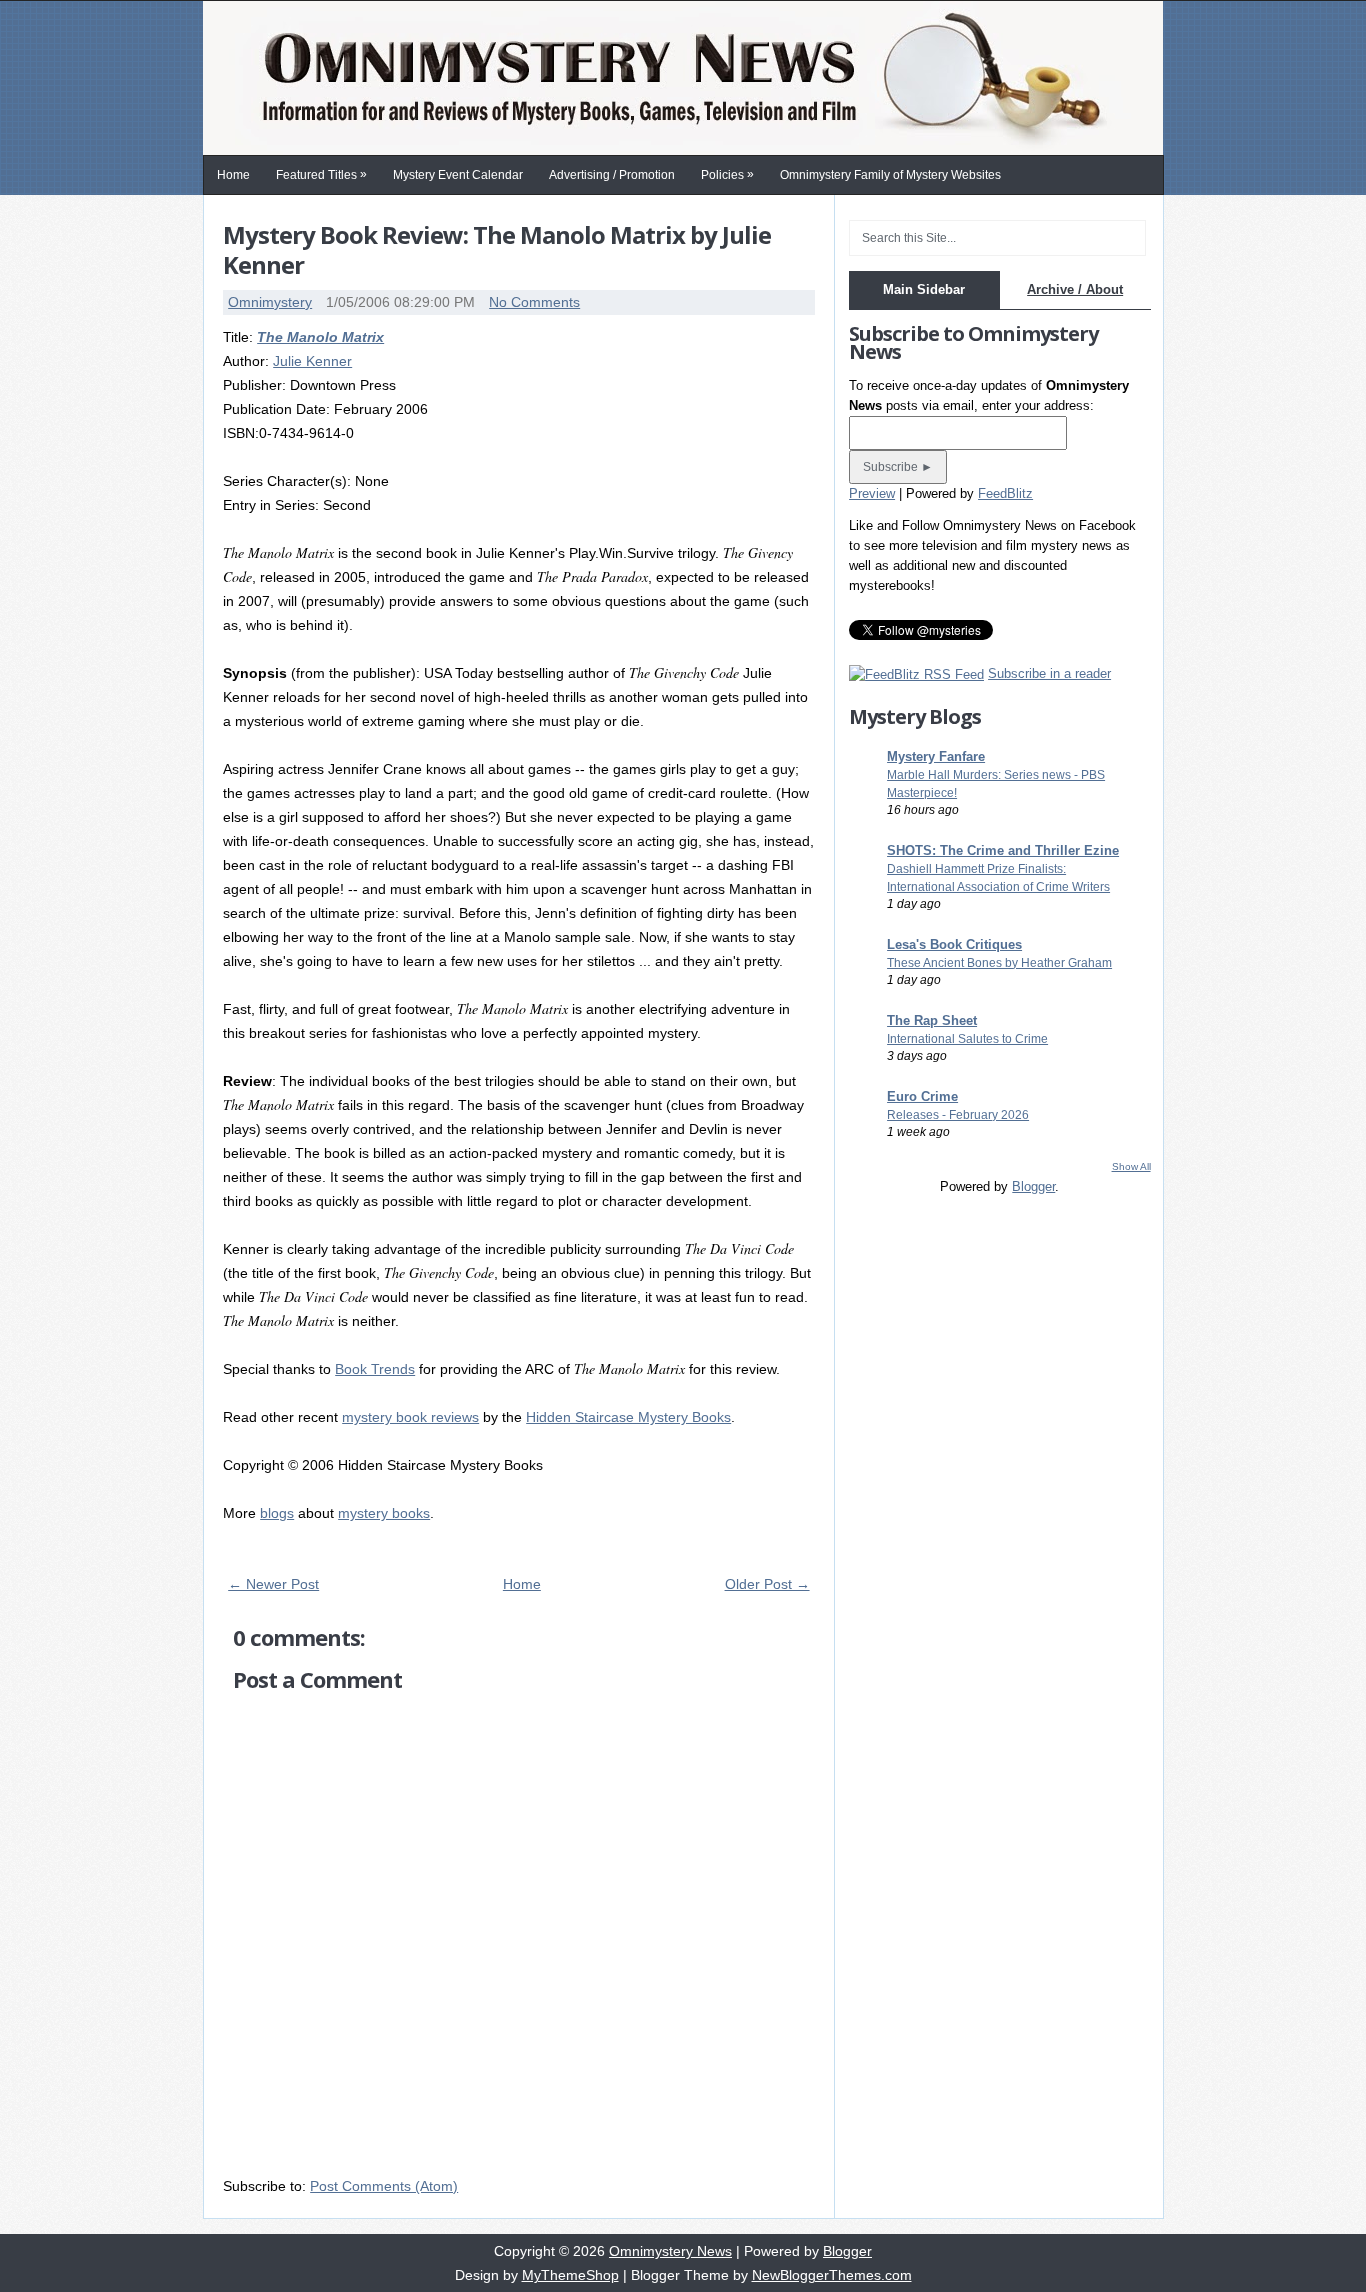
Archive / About (1075, 289)
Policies (727, 174)
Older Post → (767, 1584)
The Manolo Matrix (320, 337)
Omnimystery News (670, 2251)
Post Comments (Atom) (384, 2186)
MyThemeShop (570, 2275)
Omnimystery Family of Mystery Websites (890, 175)
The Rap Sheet (932, 1020)
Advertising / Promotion (612, 175)
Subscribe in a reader (1049, 673)
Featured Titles (321, 174)
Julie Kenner (312, 361)
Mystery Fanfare (936, 756)
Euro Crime (922, 1096)
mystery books (384, 1513)
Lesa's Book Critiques (954, 944)
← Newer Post (273, 1584)
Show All (1131, 1166)
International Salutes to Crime (967, 1039)
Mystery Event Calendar (458, 175)
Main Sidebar (924, 289)
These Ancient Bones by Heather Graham (999, 963)
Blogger (1033, 1186)
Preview (872, 493)
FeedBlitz (1005, 493)
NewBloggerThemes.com (832, 2275)
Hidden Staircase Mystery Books (628, 1417)
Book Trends (375, 1369)
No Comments (534, 302)
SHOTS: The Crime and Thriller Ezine (1003, 850)
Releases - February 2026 (958, 1115)
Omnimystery (270, 302)
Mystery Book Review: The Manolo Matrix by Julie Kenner (497, 249)
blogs (277, 1513)
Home (233, 175)
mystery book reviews (410, 1417)
